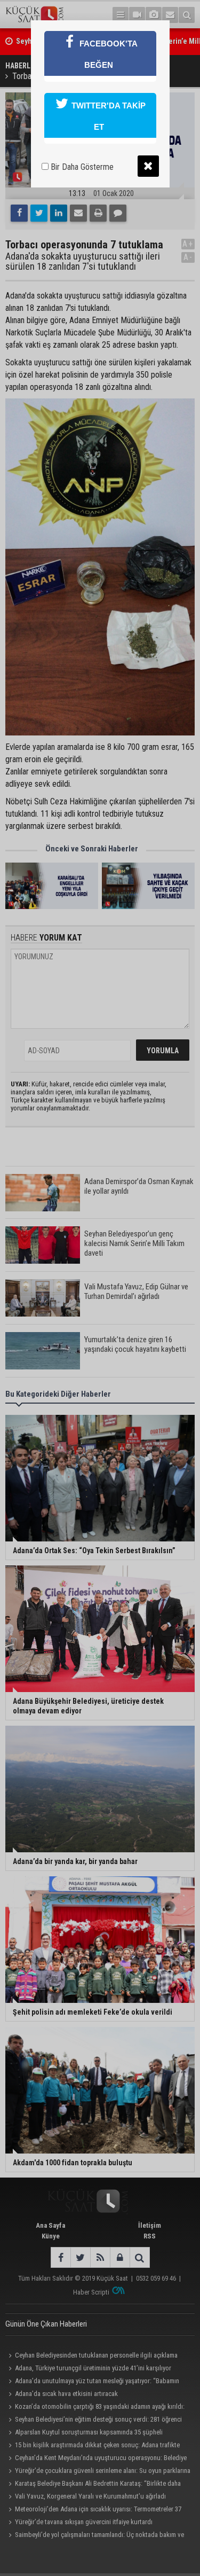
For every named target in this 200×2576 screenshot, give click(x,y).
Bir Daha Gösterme (81, 167)
